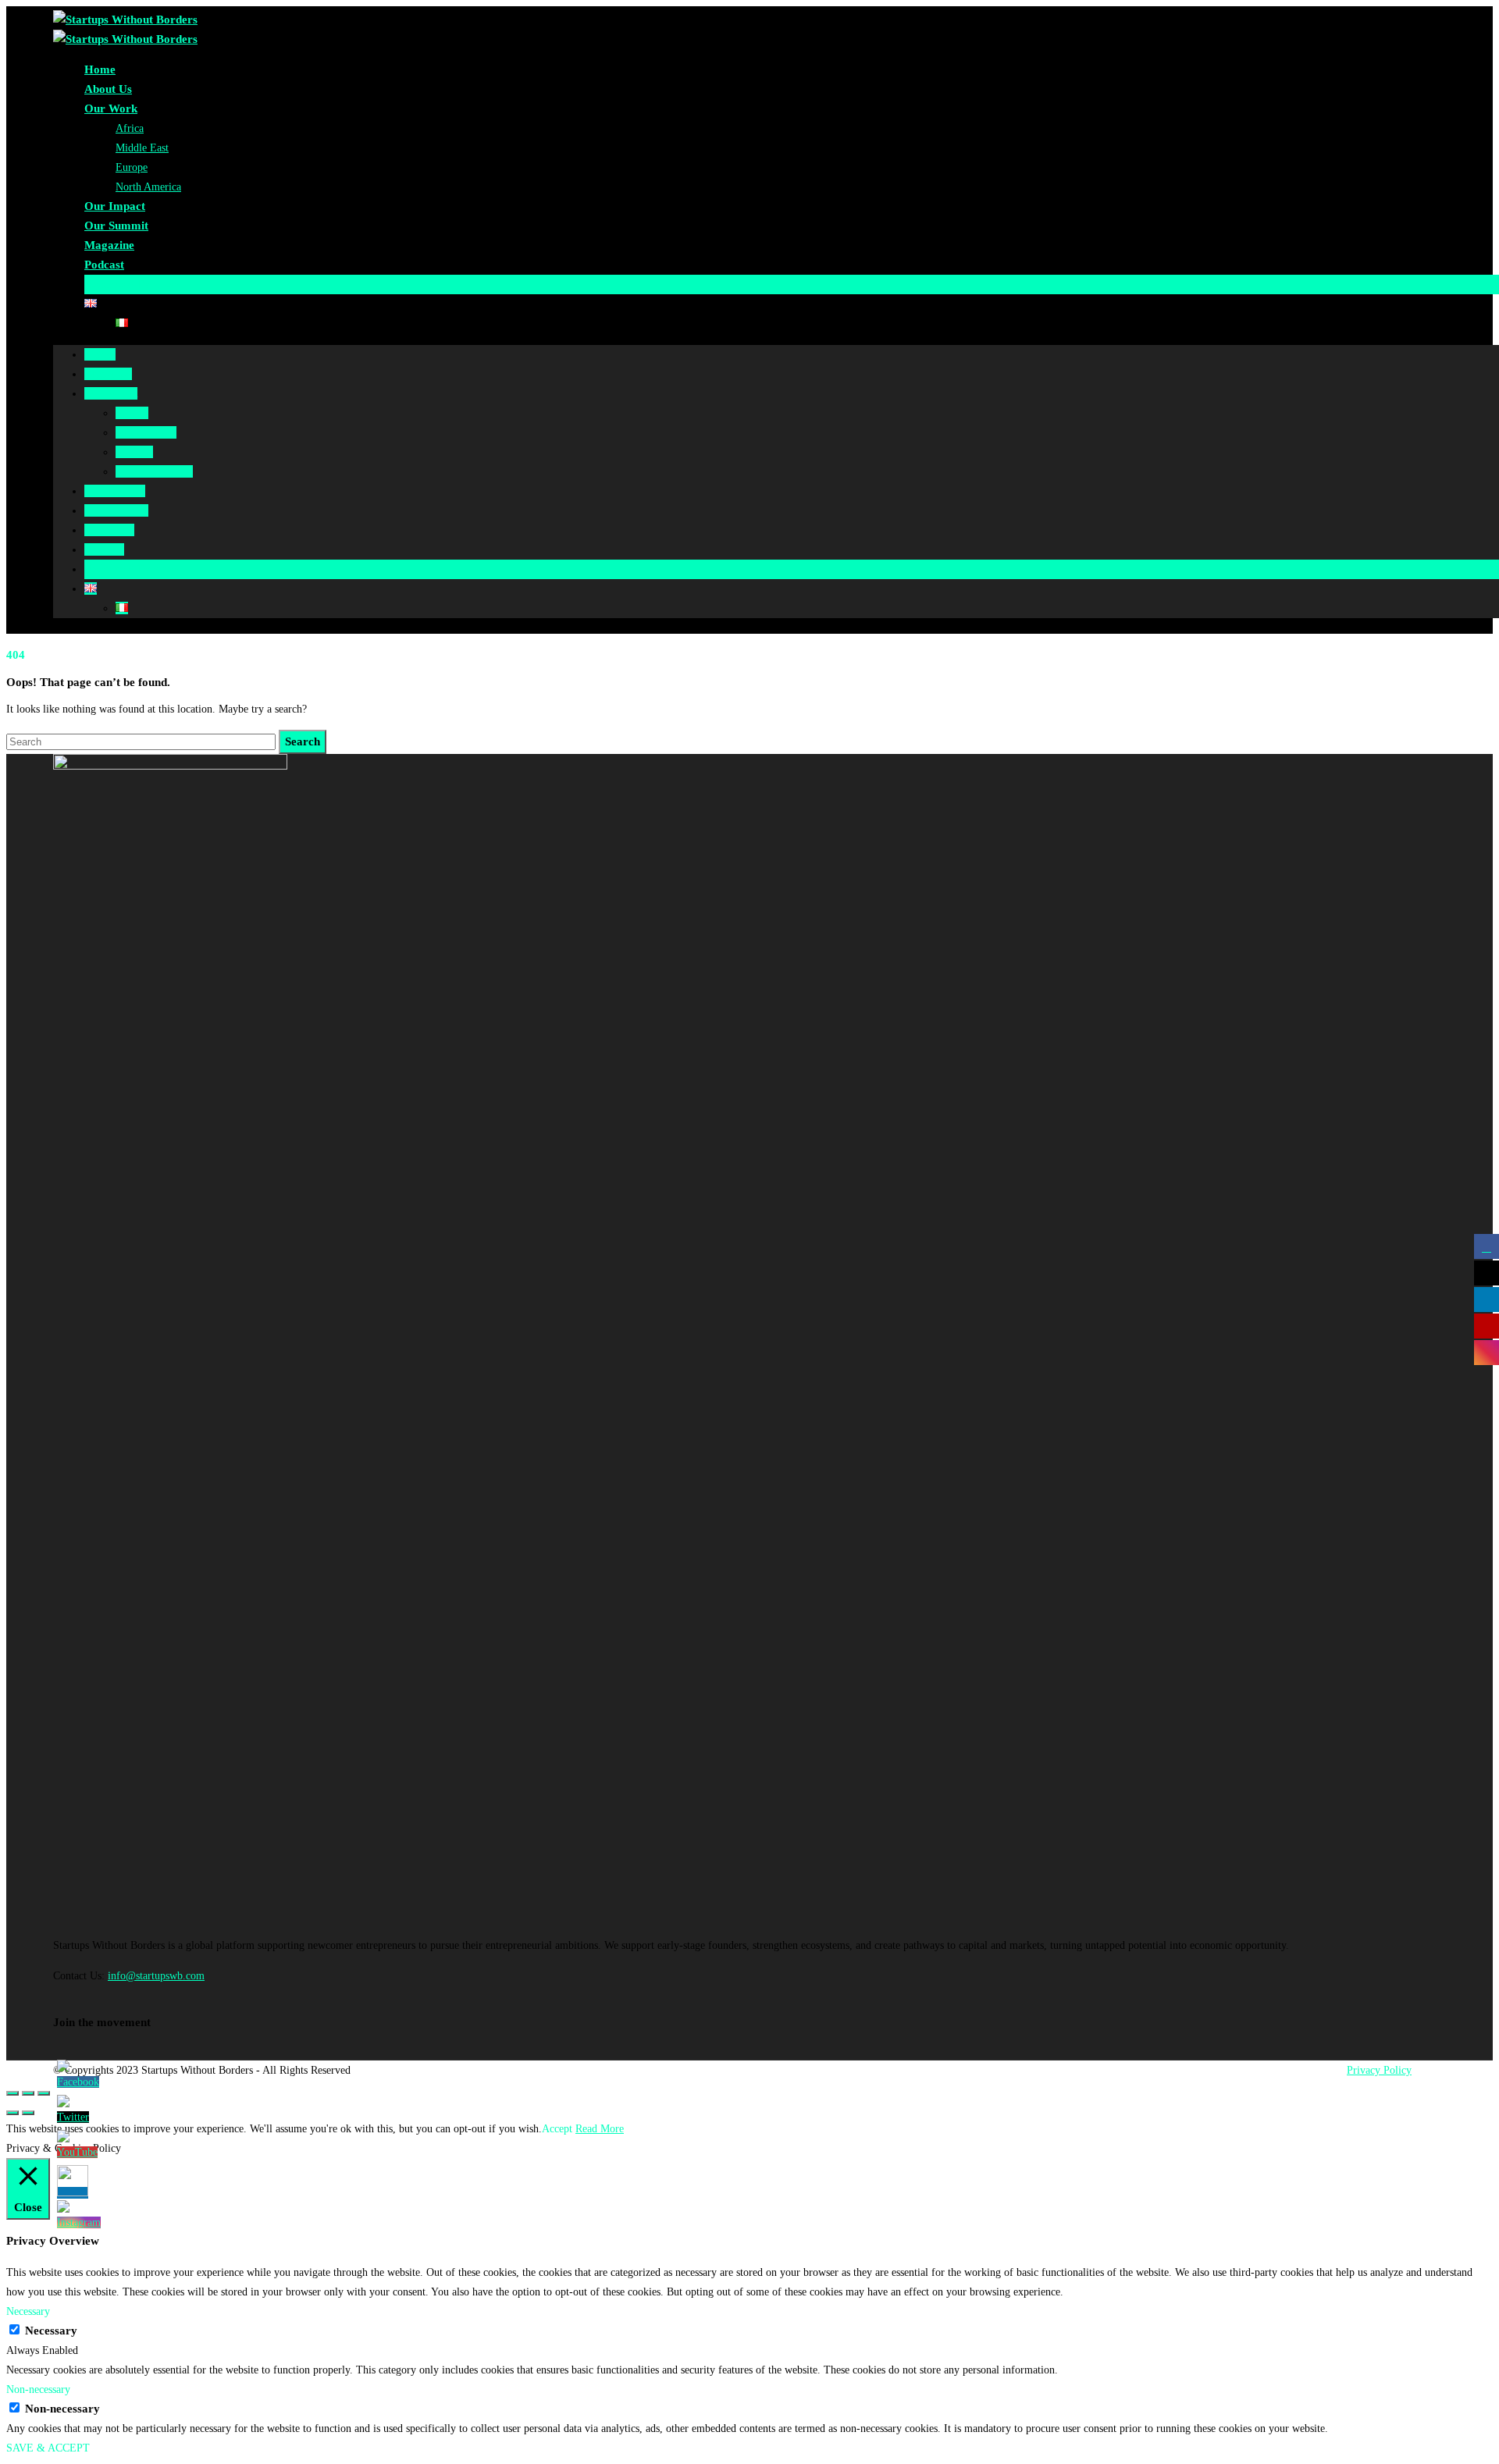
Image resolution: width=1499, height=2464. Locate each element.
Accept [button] (557, 2129)
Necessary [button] (28, 2311)
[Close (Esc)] (12, 2093)
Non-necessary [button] (38, 2389)
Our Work (111, 108)
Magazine (109, 245)
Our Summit (116, 226)
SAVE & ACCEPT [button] (48, 2448)
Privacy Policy (1379, 2070)
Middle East (142, 148)
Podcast (104, 265)
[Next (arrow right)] (28, 2113)
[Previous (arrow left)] (12, 2113)
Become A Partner (131, 284)
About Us (108, 89)
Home (100, 69)
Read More (600, 2129)
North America (148, 187)
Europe (132, 167)
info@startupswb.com (156, 1976)
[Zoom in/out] (44, 2093)
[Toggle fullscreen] (28, 2093)
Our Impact (115, 206)
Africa (130, 128)
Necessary (51, 2331)
